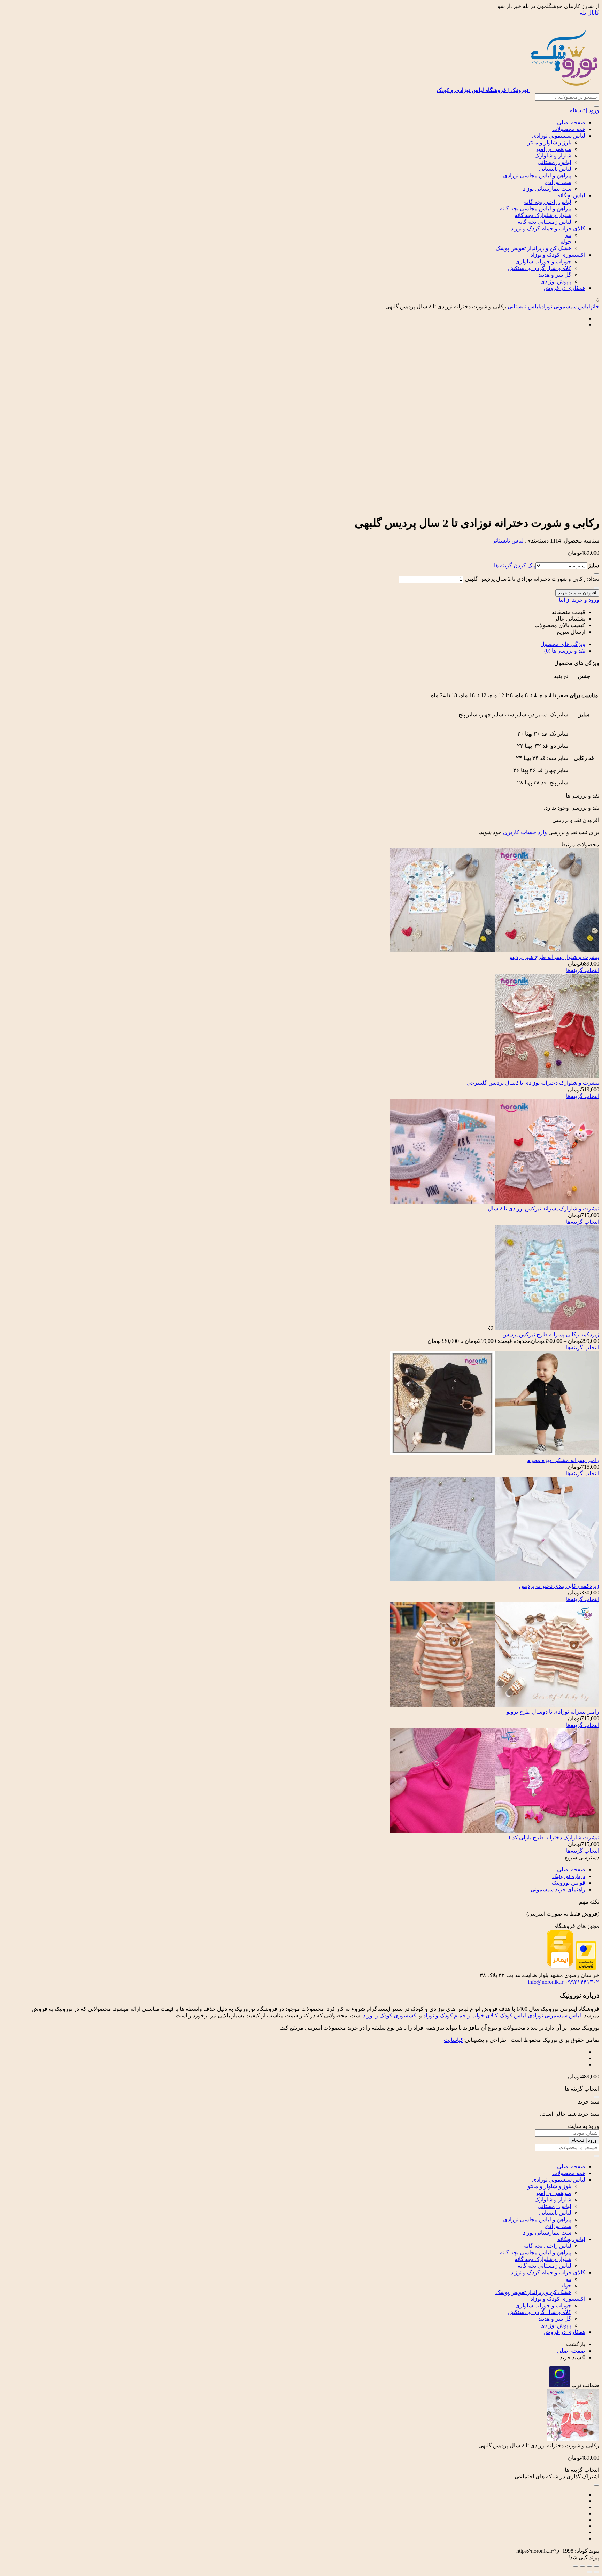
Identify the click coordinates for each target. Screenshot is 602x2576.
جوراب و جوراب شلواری (543, 262)
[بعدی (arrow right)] (589, 2572)
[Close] (596, 2097)
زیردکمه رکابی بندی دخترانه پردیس (559, 1586)
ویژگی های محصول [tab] (563, 644)
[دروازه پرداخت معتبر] (586, 1968)
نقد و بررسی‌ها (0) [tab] (565, 651)
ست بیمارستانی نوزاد (547, 189)
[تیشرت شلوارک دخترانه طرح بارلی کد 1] (495, 1831)
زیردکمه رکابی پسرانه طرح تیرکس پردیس (551, 1334)
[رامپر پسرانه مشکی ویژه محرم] (495, 1454)
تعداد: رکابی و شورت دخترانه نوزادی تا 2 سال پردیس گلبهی (532, 579)
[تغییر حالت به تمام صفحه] (589, 2566)
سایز (593, 565)
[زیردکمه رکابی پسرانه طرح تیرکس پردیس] (546, 1328)
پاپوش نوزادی (556, 281)
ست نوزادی (558, 182)
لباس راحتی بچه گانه (548, 202)
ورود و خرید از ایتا (579, 600)
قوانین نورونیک (569, 1883)
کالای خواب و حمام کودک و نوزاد (548, 228)
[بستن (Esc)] (576, 2566)
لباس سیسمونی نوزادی (559, 136)
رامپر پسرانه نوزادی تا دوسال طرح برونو (553, 1712)
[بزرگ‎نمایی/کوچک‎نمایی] (596, 2566)
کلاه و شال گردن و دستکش (540, 268)
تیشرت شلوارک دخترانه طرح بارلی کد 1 (554, 1837)
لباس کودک (513, 2016)
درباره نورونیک (569, 1876)
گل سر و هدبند (555, 275)
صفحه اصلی (571, 122)
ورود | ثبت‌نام (584, 110)
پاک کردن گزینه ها (515, 565)
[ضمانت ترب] (559, 2385)
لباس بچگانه (571, 195)
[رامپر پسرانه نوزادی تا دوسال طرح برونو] (495, 1705)
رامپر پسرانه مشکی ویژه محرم (563, 1460)
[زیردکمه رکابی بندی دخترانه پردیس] (495, 1579)
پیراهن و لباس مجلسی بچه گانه (536, 209)
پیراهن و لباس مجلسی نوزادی (537, 175)
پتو (568, 235)
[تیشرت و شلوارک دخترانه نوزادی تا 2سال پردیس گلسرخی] (547, 1076)
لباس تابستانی (555, 169)
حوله (566, 242)
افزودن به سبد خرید (577, 593)
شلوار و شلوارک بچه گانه (543, 215)
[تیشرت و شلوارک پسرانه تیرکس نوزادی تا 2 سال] (495, 1202)
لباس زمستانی (554, 162)
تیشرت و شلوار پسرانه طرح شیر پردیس (553, 957)
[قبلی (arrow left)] (596, 2572)
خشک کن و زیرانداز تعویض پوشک (533, 248)
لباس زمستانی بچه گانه (545, 222)
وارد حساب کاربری (525, 832)
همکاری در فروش (564, 288)
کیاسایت (454, 2040)
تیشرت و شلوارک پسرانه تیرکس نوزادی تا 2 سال (543, 1209)
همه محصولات (569, 129)
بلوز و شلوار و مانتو (549, 142)
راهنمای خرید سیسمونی (558, 1889)
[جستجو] (596, 106)
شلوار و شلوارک (553, 156)
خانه (595, 306)
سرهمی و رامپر (553, 149)
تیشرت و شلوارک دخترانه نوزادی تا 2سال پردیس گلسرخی (533, 1083)
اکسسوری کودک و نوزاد (558, 255)
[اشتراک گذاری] (582, 2566)
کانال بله (589, 13)
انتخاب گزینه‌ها (583, 970)
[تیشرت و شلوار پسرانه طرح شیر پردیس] (495, 950)
